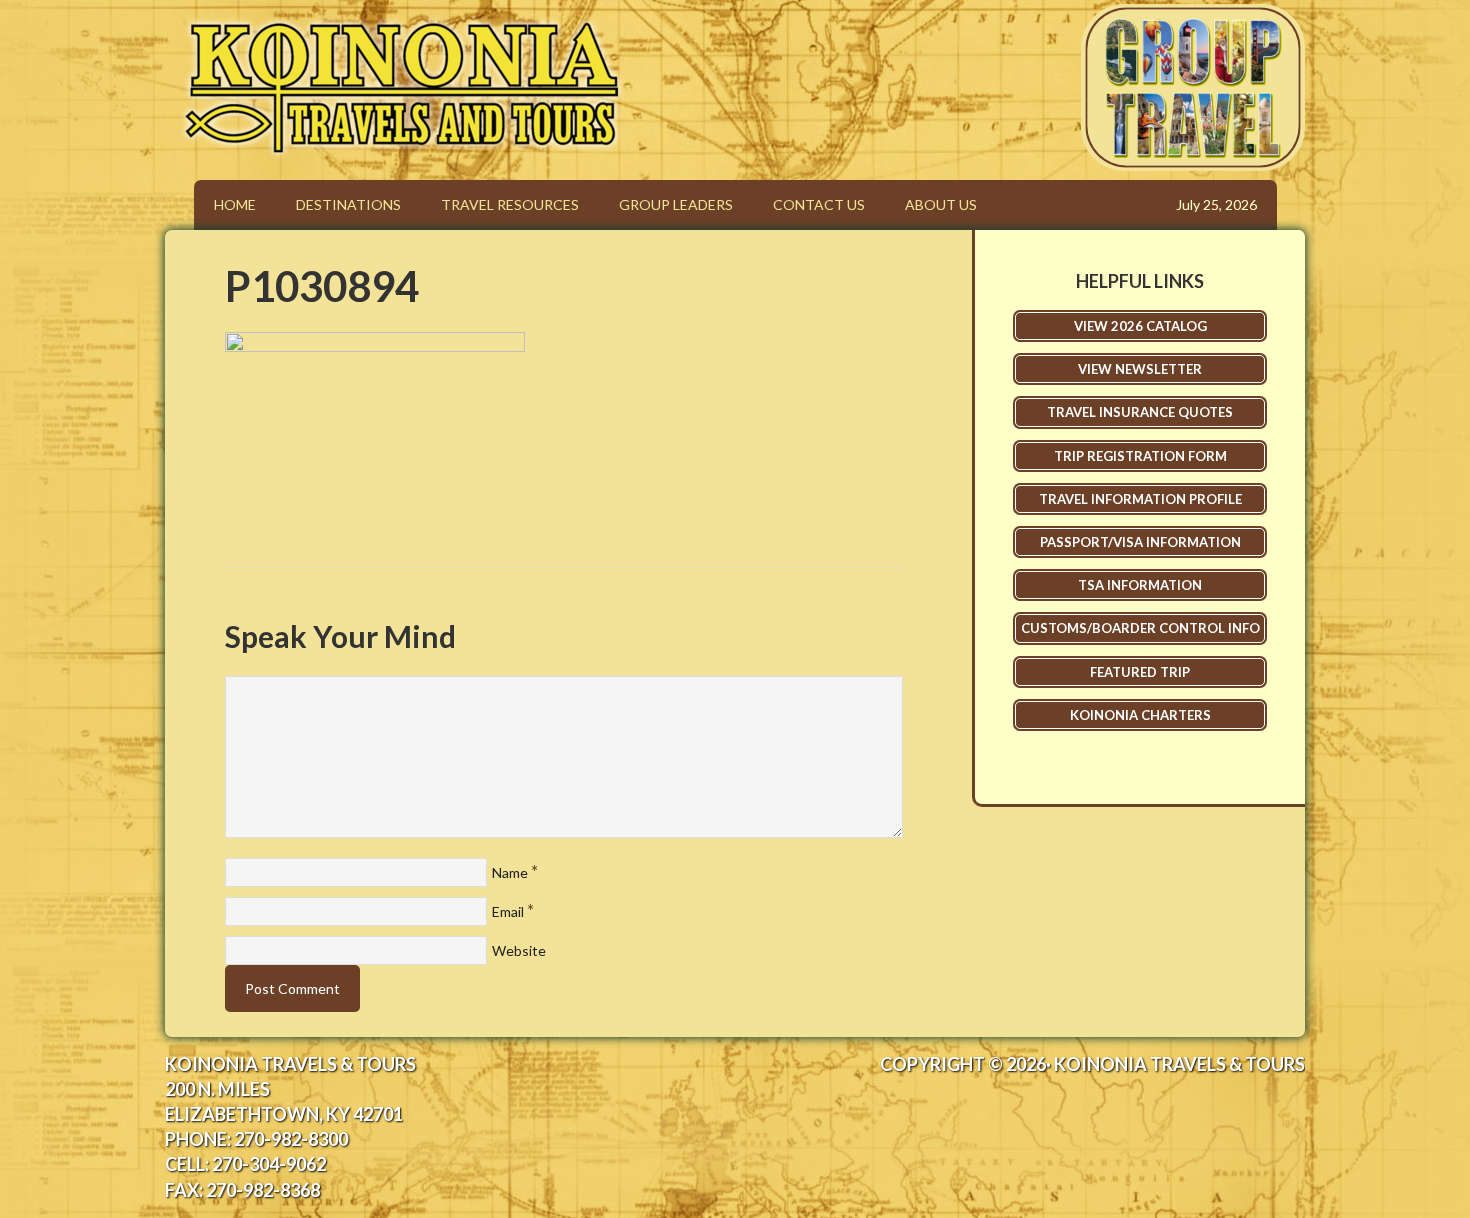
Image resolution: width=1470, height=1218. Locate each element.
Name (510, 872)
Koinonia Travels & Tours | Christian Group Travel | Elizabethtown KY (709, 49)
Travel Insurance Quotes (1140, 412)
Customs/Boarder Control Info (1140, 628)
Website (519, 950)
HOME (235, 204)
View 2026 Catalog (1140, 326)
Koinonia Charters (1140, 715)
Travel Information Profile (1140, 499)
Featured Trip (1140, 672)
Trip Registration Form (1140, 456)
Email (508, 911)
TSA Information (1140, 585)
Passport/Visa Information (1140, 542)
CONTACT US (819, 204)
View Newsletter (1140, 369)
